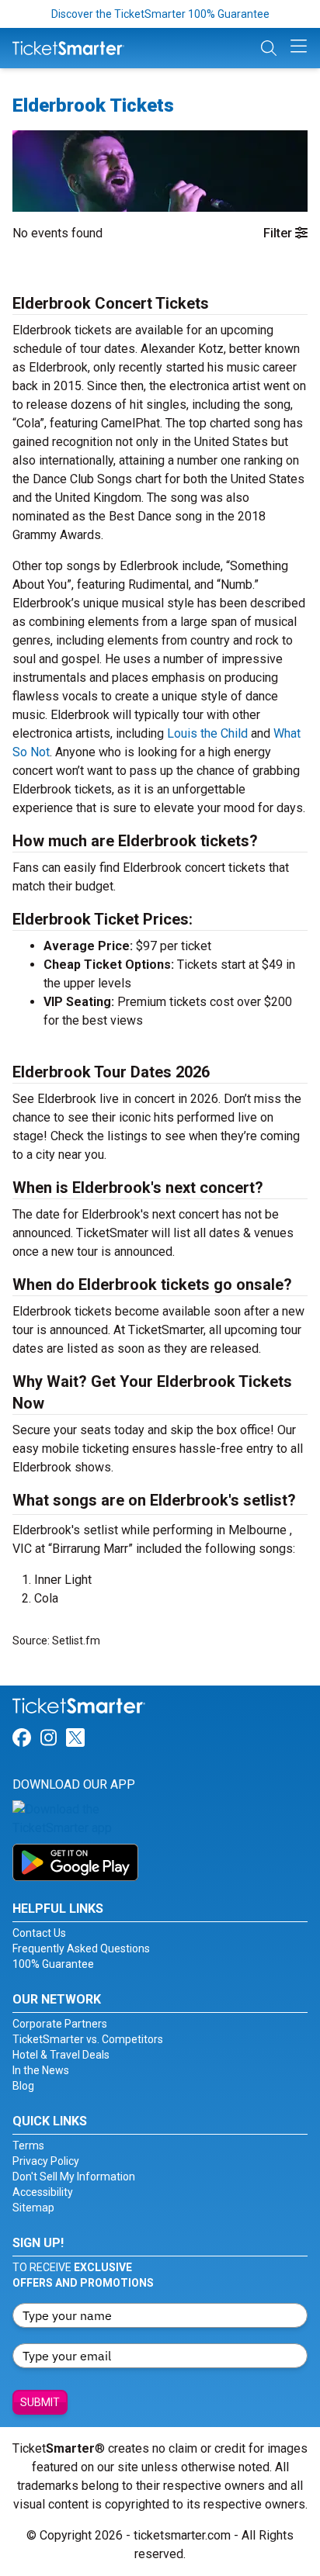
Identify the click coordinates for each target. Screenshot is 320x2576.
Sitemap (33, 2208)
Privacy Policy (46, 2161)
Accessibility (43, 2192)
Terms (28, 2146)
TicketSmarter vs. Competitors (88, 2039)
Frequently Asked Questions (81, 1948)
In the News (41, 2070)
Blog (23, 2086)
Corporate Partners (60, 2024)
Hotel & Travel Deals (61, 2055)
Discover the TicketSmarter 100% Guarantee (160, 14)
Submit (40, 2402)
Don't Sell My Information (74, 2177)
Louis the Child (207, 733)
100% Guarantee (53, 1964)
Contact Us (39, 1933)
